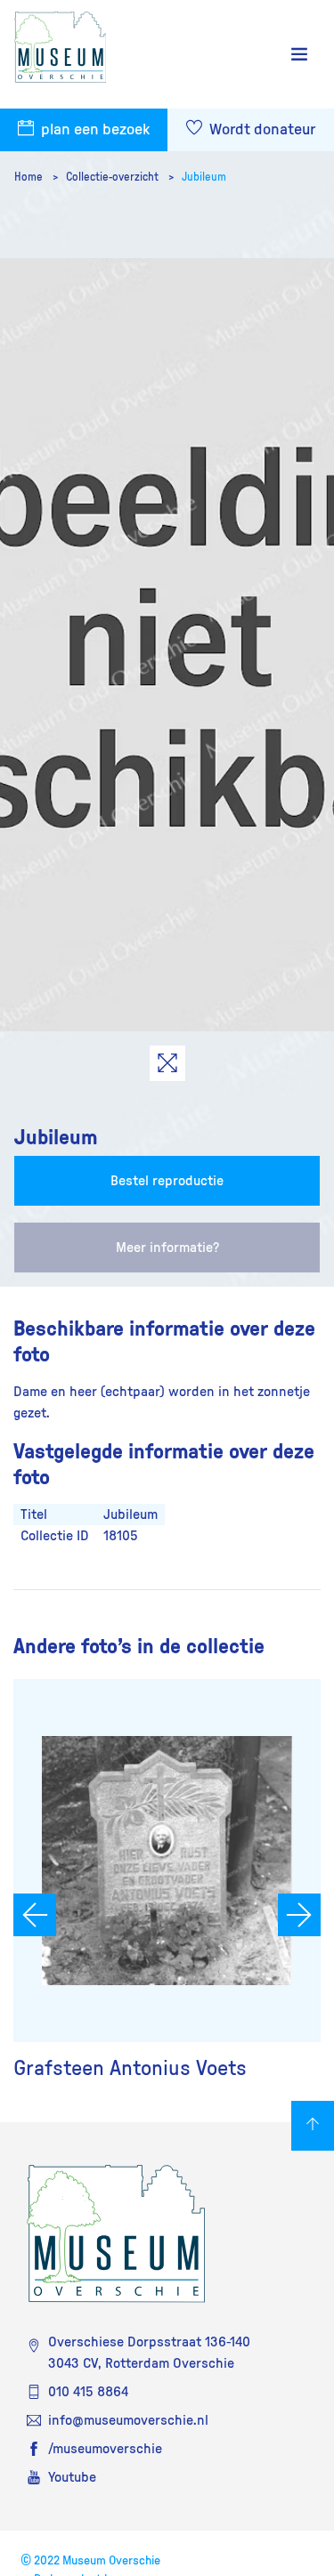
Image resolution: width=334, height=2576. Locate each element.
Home (30, 177)
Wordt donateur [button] (261, 130)
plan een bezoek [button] (94, 130)
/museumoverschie (105, 2449)
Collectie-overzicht (114, 177)
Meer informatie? (167, 1248)
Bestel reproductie (167, 1181)
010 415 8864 (88, 2392)
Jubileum (204, 177)
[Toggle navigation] (299, 55)
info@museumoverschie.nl (128, 2420)
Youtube (72, 2477)
